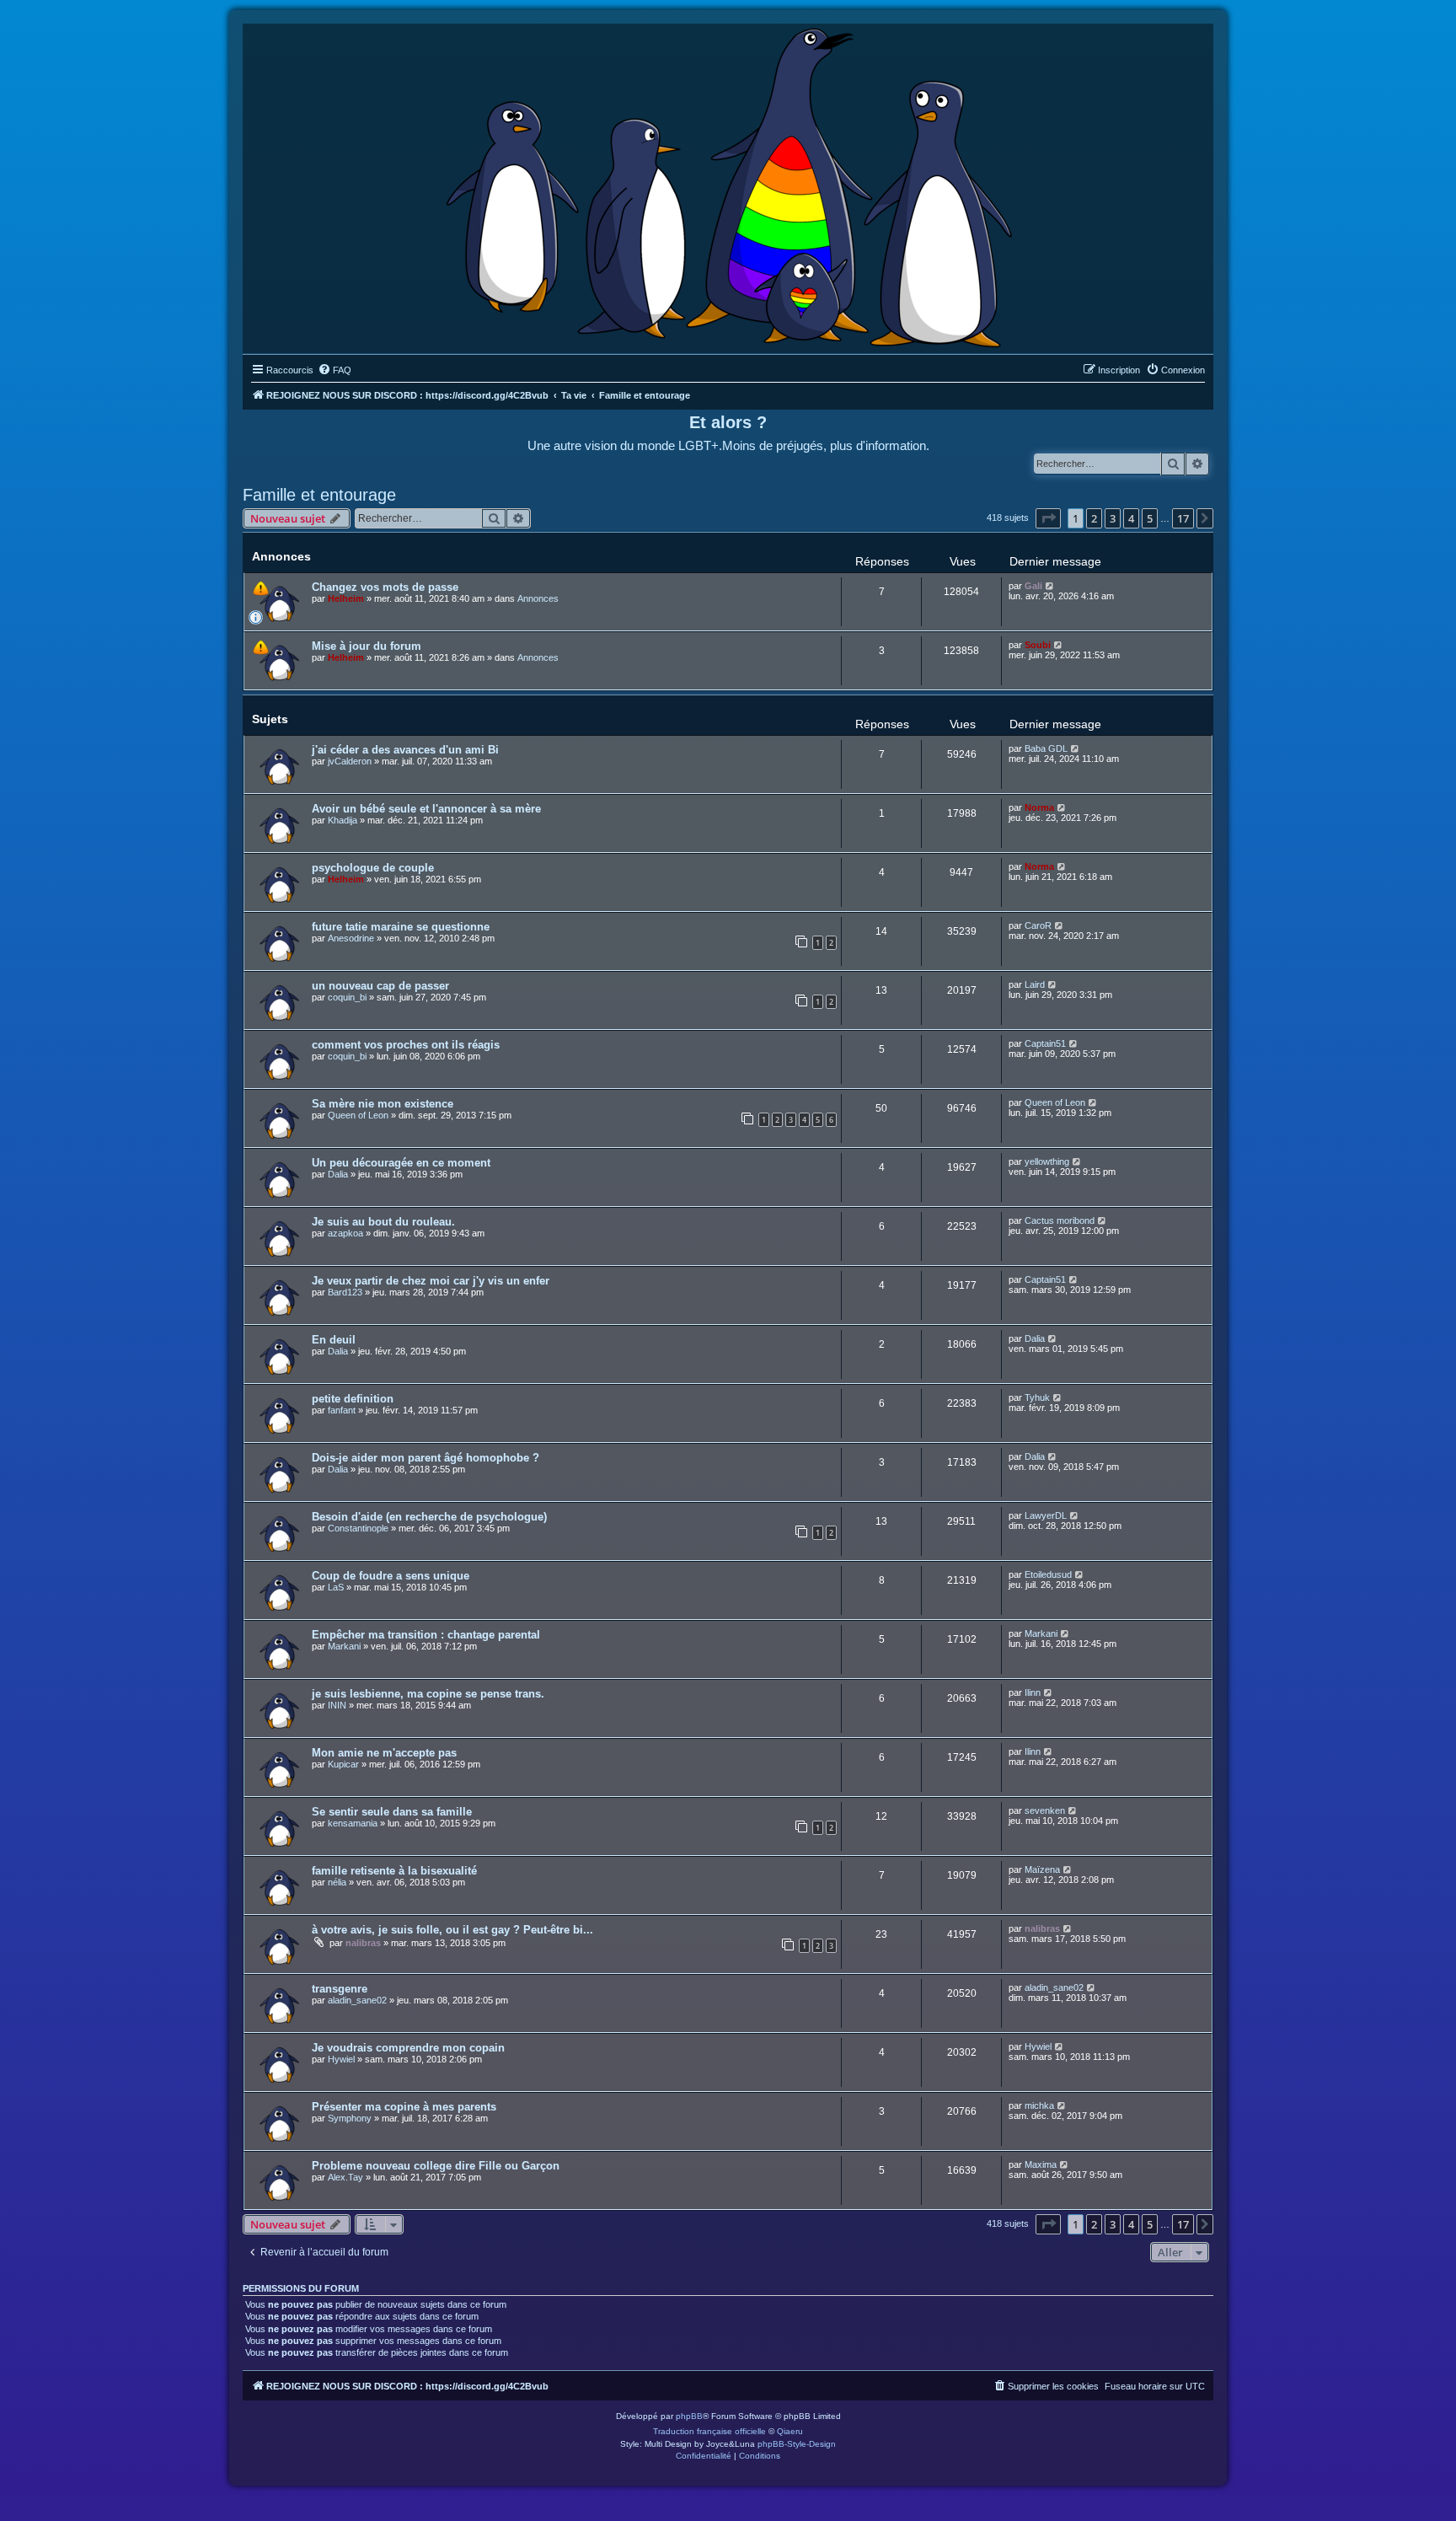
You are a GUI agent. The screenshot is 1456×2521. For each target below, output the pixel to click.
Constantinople (358, 1528)
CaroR (1038, 925)
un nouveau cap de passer (380, 986)
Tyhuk (1037, 1397)
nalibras (363, 1943)
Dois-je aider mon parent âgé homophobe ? (426, 1458)
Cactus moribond (1060, 1220)
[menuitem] (335, 370)
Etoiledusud (1048, 1574)
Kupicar (343, 1764)
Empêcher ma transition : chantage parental (426, 1635)
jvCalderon (350, 761)
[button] (1048, 518)
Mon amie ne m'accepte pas (384, 1753)
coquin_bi (347, 997)
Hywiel (341, 2059)
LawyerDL (1046, 1515)
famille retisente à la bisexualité (394, 1871)
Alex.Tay (345, 2177)
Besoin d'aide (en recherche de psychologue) (429, 1517)
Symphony (350, 2118)
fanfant (342, 1410)
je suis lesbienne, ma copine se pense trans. (428, 1694)
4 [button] (1131, 518)
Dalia (338, 1174)
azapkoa (345, 1233)
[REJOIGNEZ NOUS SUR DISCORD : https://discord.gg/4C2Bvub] (728, 185)
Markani (344, 1646)
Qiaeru (790, 2431)
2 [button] (1094, 518)
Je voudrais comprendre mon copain (408, 2048)
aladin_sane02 (357, 2000)
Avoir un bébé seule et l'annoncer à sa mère (426, 809)
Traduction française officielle (709, 2431)
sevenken (1045, 1810)
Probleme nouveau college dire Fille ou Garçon (436, 2166)
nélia (337, 1882)
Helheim (346, 598)
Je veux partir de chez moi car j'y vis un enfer (431, 1281)
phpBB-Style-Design (797, 2444)
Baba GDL (1046, 748)
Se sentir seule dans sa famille (392, 1812)
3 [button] (1113, 518)
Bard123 (345, 1292)
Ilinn (1033, 1692)
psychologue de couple (373, 868)
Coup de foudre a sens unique (391, 1576)
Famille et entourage (319, 495)
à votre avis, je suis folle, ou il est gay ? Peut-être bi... (452, 1930)
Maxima (1041, 2164)
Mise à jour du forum (367, 646)
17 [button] (1183, 518)
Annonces (538, 598)
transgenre (340, 1989)
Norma (1039, 807)
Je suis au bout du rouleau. (383, 1222)
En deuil (334, 1340)
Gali (1033, 586)
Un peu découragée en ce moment (401, 1163)
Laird (1035, 984)
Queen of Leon (358, 1115)
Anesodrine (351, 938)
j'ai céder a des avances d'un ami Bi (405, 750)
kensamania (353, 1823)
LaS (336, 1587)
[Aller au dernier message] (1050, 586)
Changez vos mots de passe (385, 587)
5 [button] (1150, 518)
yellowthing (1047, 1161)
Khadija (343, 820)
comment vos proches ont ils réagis (406, 1045)
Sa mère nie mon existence (383, 1104)
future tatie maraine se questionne (401, 927)
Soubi (1038, 645)
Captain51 (1045, 1043)
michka (1039, 2105)
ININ (337, 1705)
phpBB (689, 2416)
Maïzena (1042, 1869)
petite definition (353, 1399)
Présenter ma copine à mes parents (404, 2107)
